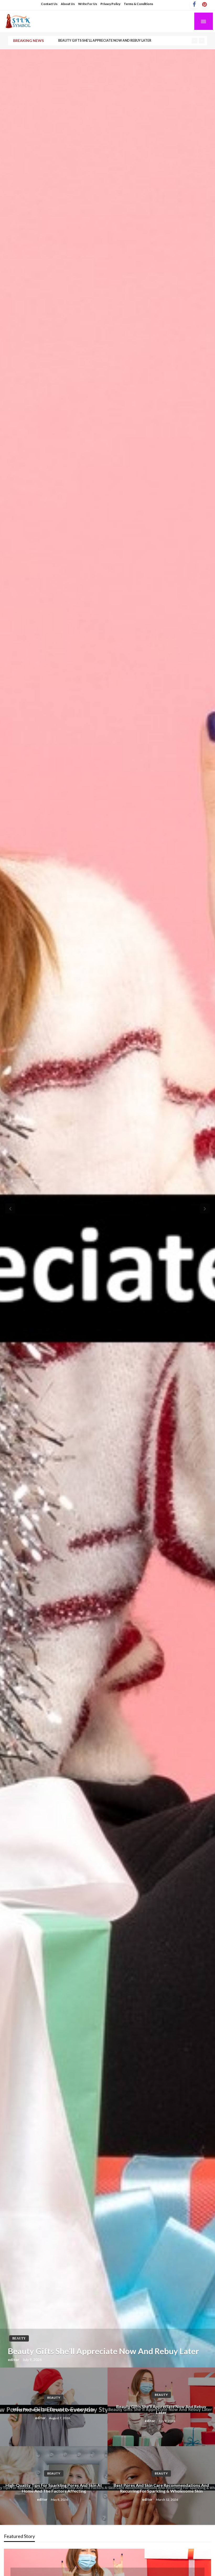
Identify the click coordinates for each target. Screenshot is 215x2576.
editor (14, 2360)
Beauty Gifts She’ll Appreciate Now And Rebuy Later (103, 2351)
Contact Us (49, 4)
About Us (68, 4)
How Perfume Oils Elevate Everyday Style (54, 2409)
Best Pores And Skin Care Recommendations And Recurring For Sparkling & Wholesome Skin (161, 2488)
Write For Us (88, 4)
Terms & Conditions (138, 4)
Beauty (19, 2338)
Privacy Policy (110, 4)
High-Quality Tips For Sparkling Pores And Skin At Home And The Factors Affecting (134, 41)
